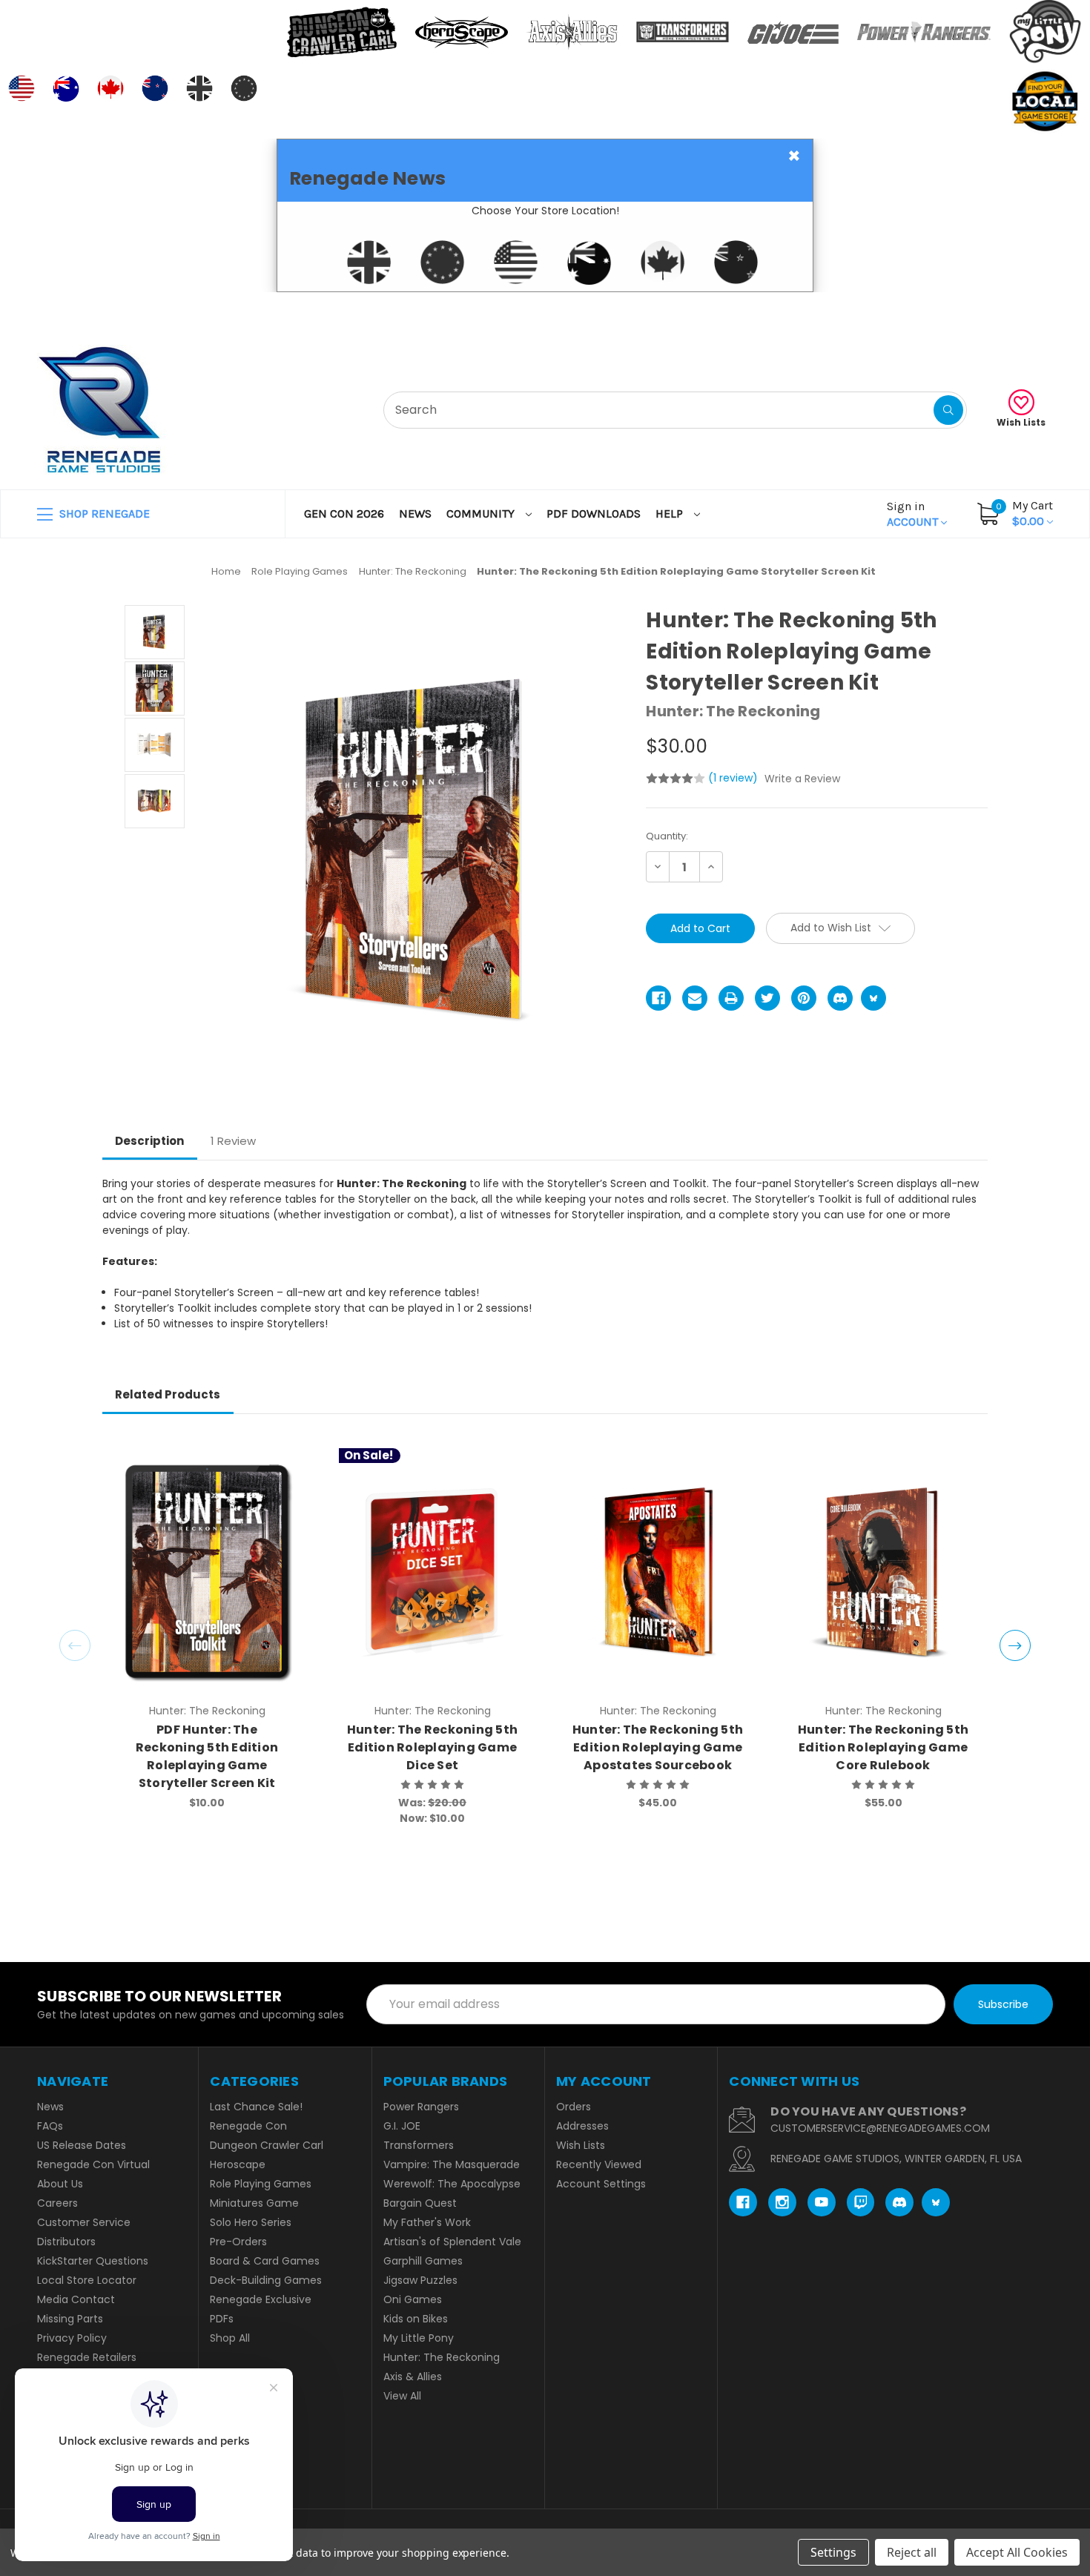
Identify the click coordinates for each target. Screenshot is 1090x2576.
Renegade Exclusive (261, 2299)
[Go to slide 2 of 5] (1015, 1645)
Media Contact (76, 2299)
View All (402, 2396)
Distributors (66, 2242)
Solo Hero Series (251, 2222)
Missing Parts (70, 2319)
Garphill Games (423, 2261)
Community (482, 513)
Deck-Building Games (266, 2280)
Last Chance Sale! (256, 2107)
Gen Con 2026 (344, 513)
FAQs (50, 2126)
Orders (574, 2107)
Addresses (582, 2126)
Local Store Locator (87, 2280)
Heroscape (238, 2164)
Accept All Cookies (1017, 2552)
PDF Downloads (594, 513)
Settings (833, 2552)
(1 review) (734, 778)
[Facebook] (658, 998)
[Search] (948, 410)
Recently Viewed (599, 2164)
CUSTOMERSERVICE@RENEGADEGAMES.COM (880, 2128)
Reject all (912, 2552)
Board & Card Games (265, 2261)
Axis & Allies (413, 2377)
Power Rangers (421, 2107)
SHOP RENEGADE (103, 513)
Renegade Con (248, 2126)
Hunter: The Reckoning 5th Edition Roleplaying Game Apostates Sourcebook (658, 1747)
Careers (57, 2203)
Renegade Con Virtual (93, 2164)
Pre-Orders (238, 2242)
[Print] (731, 998)
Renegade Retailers (87, 2357)
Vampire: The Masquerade (452, 2164)
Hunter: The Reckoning (442, 2357)
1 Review (233, 1141)
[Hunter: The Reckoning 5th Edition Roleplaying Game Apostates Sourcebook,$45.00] (658, 1572)
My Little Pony (419, 2338)
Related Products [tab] (168, 1394)
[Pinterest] (804, 998)
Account (914, 514)
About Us (60, 2184)
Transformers (419, 2145)
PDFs (222, 2319)
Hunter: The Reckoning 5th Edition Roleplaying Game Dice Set (432, 1747)
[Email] (695, 998)
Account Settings (601, 2184)
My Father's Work (427, 2222)
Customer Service (84, 2222)
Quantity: (667, 836)
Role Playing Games (261, 2184)
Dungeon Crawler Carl (267, 2145)
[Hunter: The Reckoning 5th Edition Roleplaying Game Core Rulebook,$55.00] (883, 1572)
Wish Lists (1021, 422)
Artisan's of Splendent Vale (452, 2242)
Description (149, 1141)
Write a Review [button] (802, 779)
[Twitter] (767, 998)
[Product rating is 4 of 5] (676, 779)
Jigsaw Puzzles (420, 2280)
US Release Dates (82, 2145)
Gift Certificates (991, 310)
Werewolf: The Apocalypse (452, 2184)
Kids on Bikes (416, 2319)
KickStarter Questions (93, 2261)
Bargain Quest (420, 2203)
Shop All (230, 2338)
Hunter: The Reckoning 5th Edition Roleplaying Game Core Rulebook (883, 1747)
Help (671, 513)
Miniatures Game (254, 2203)
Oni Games (413, 2299)
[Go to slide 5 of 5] (75, 1645)
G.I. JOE (402, 2126)
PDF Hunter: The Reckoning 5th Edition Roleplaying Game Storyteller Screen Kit (207, 1756)
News (415, 513)
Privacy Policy (72, 2338)
